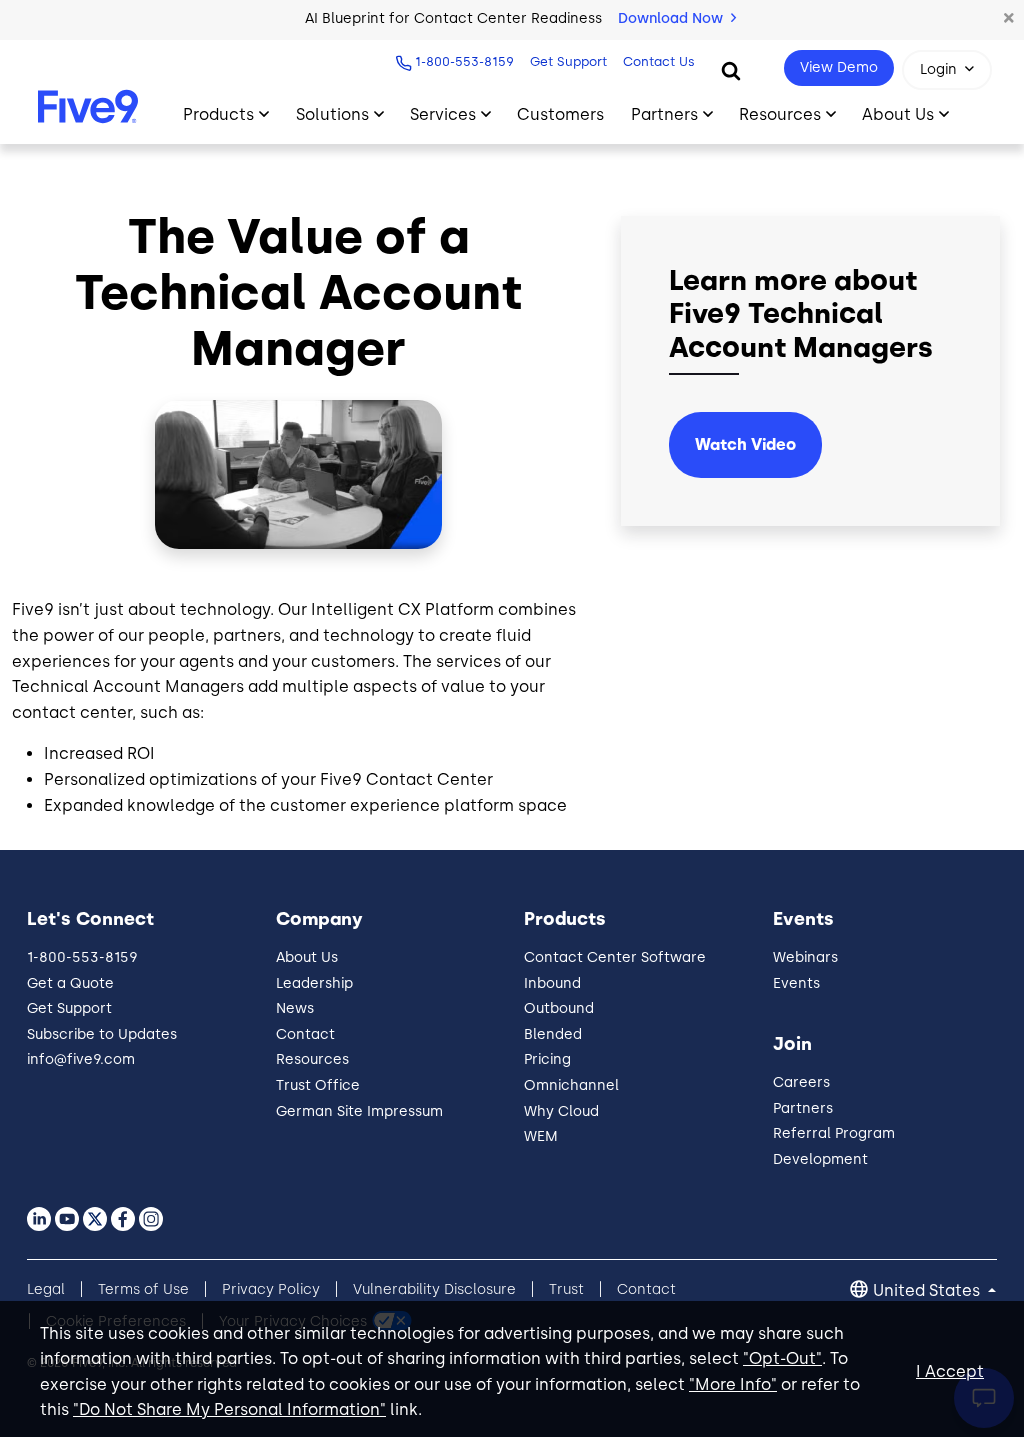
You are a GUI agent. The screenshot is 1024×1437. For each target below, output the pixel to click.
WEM (541, 1136)
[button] (1009, 19)
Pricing (547, 1059)
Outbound (559, 1008)
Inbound (552, 983)
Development (820, 1159)
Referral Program (834, 1133)
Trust (566, 1289)
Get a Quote (70, 983)
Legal (46, 1289)
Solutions (332, 114)
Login (938, 69)
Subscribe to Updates (102, 1034)
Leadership (314, 983)
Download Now (672, 18)
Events (796, 983)
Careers (801, 1082)
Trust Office (318, 1085)
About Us (898, 114)
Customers (560, 114)
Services (443, 114)
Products (218, 114)
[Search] (731, 70)
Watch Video (745, 444)
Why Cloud (561, 1111)
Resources (780, 114)
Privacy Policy (271, 1289)
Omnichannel (571, 1085)
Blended (553, 1034)
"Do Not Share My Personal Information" (229, 1409)
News (295, 1008)
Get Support (568, 61)
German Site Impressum (359, 1111)
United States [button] (928, 1290)
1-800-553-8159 (464, 61)
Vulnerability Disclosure (434, 1289)
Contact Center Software (615, 957)
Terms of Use (143, 1289)
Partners (664, 114)
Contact (305, 1034)
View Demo (839, 67)
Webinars (805, 957)
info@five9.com (81, 1059)
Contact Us (659, 61)
